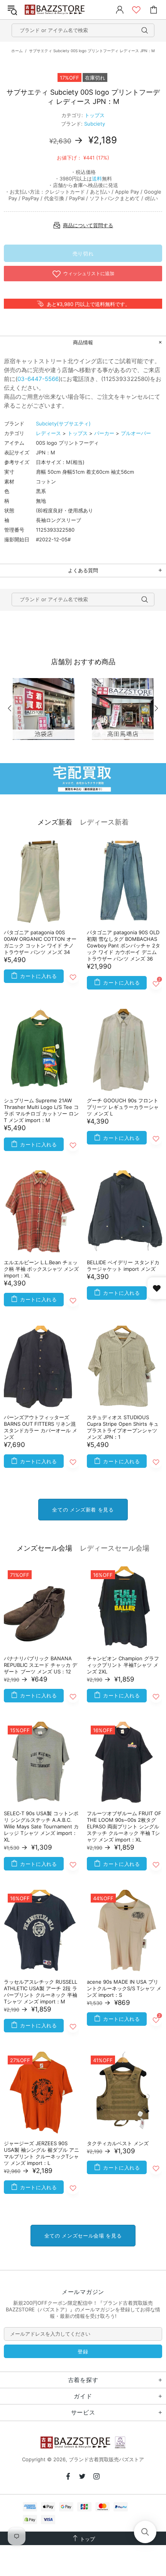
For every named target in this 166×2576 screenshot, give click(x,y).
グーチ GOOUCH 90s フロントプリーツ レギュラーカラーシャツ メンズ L (123, 1107)
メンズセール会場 (44, 1548)
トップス (95, 115)
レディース (48, 433)
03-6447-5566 (38, 379)
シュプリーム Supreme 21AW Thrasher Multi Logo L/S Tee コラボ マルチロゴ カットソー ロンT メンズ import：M (41, 1110)
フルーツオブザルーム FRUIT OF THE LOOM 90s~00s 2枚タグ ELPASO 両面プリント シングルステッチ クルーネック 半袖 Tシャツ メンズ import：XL (124, 1826)
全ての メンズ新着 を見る (83, 1510)
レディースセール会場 (115, 1548)
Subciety (95, 124)
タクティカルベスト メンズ (118, 2143)
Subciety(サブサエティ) (63, 423)
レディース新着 (104, 822)
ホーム (17, 51)
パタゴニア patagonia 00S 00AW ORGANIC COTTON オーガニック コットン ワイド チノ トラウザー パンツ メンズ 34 (40, 942)
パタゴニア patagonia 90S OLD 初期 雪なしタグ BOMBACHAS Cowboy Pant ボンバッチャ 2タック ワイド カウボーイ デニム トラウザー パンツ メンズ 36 (124, 945)
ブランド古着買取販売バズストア (56, 10)
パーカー (104, 433)
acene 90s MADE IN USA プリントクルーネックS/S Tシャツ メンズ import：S (124, 1988)
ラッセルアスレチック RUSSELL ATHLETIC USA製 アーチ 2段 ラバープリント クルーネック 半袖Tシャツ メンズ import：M (41, 1992)
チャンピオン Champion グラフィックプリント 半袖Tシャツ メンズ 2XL (123, 1665)
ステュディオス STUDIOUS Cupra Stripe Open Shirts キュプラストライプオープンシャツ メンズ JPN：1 (123, 1427)
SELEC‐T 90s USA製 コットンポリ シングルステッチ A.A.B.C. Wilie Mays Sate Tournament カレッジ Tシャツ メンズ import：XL (41, 1826)
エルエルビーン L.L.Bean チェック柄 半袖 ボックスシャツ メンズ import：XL (41, 1269)
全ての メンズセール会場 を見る (83, 2236)
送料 (97, 179)
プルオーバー (136, 433)
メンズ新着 (55, 822)
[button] (145, 2532)
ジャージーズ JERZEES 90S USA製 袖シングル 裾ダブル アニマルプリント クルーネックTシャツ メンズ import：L (41, 2153)
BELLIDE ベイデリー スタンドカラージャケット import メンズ (123, 1266)
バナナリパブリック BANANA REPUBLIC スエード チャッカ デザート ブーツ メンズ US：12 (41, 1665)
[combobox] (83, 30)
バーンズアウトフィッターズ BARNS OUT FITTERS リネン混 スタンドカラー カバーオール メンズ (41, 1427)
